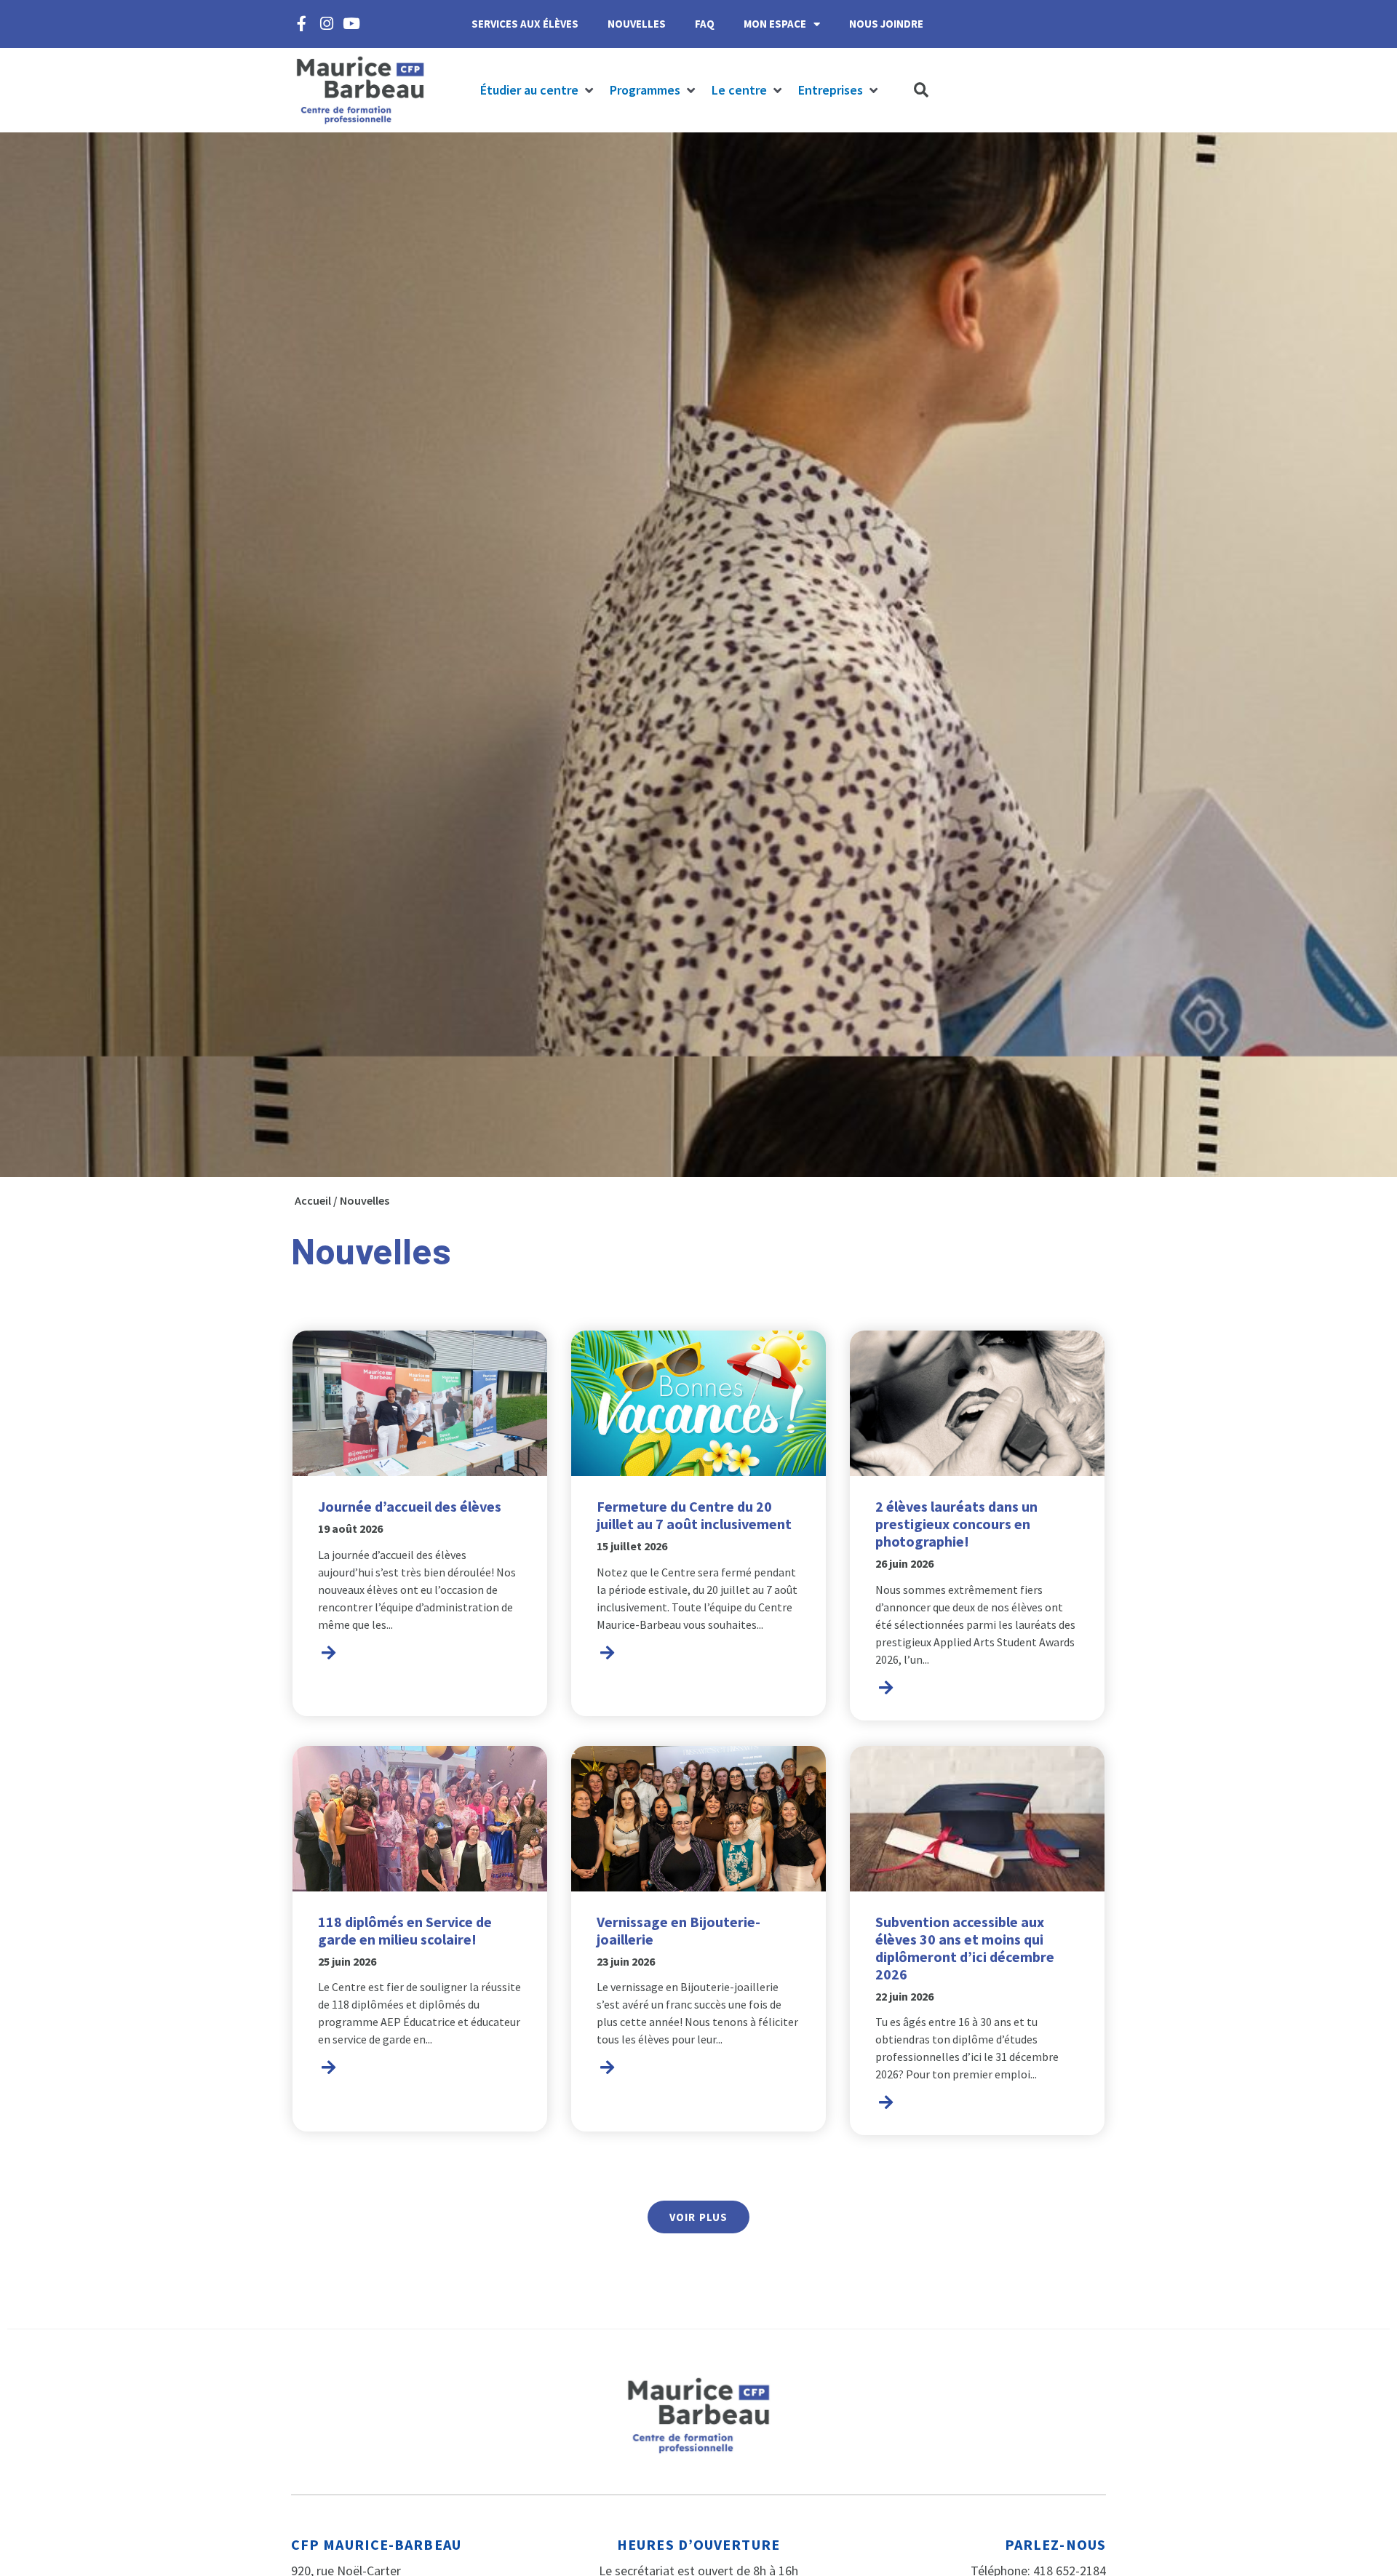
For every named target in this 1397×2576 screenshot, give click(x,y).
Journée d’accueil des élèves (410, 1506)
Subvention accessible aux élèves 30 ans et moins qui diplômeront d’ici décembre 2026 (965, 1948)
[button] (538, 91)
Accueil (313, 1200)
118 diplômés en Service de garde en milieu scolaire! (405, 1930)
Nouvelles (637, 24)
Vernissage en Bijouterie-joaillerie (678, 1930)
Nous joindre (886, 24)
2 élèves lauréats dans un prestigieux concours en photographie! (956, 1524)
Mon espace (775, 24)
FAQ (705, 24)
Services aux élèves (525, 24)
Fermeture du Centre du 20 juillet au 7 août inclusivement (694, 1515)
